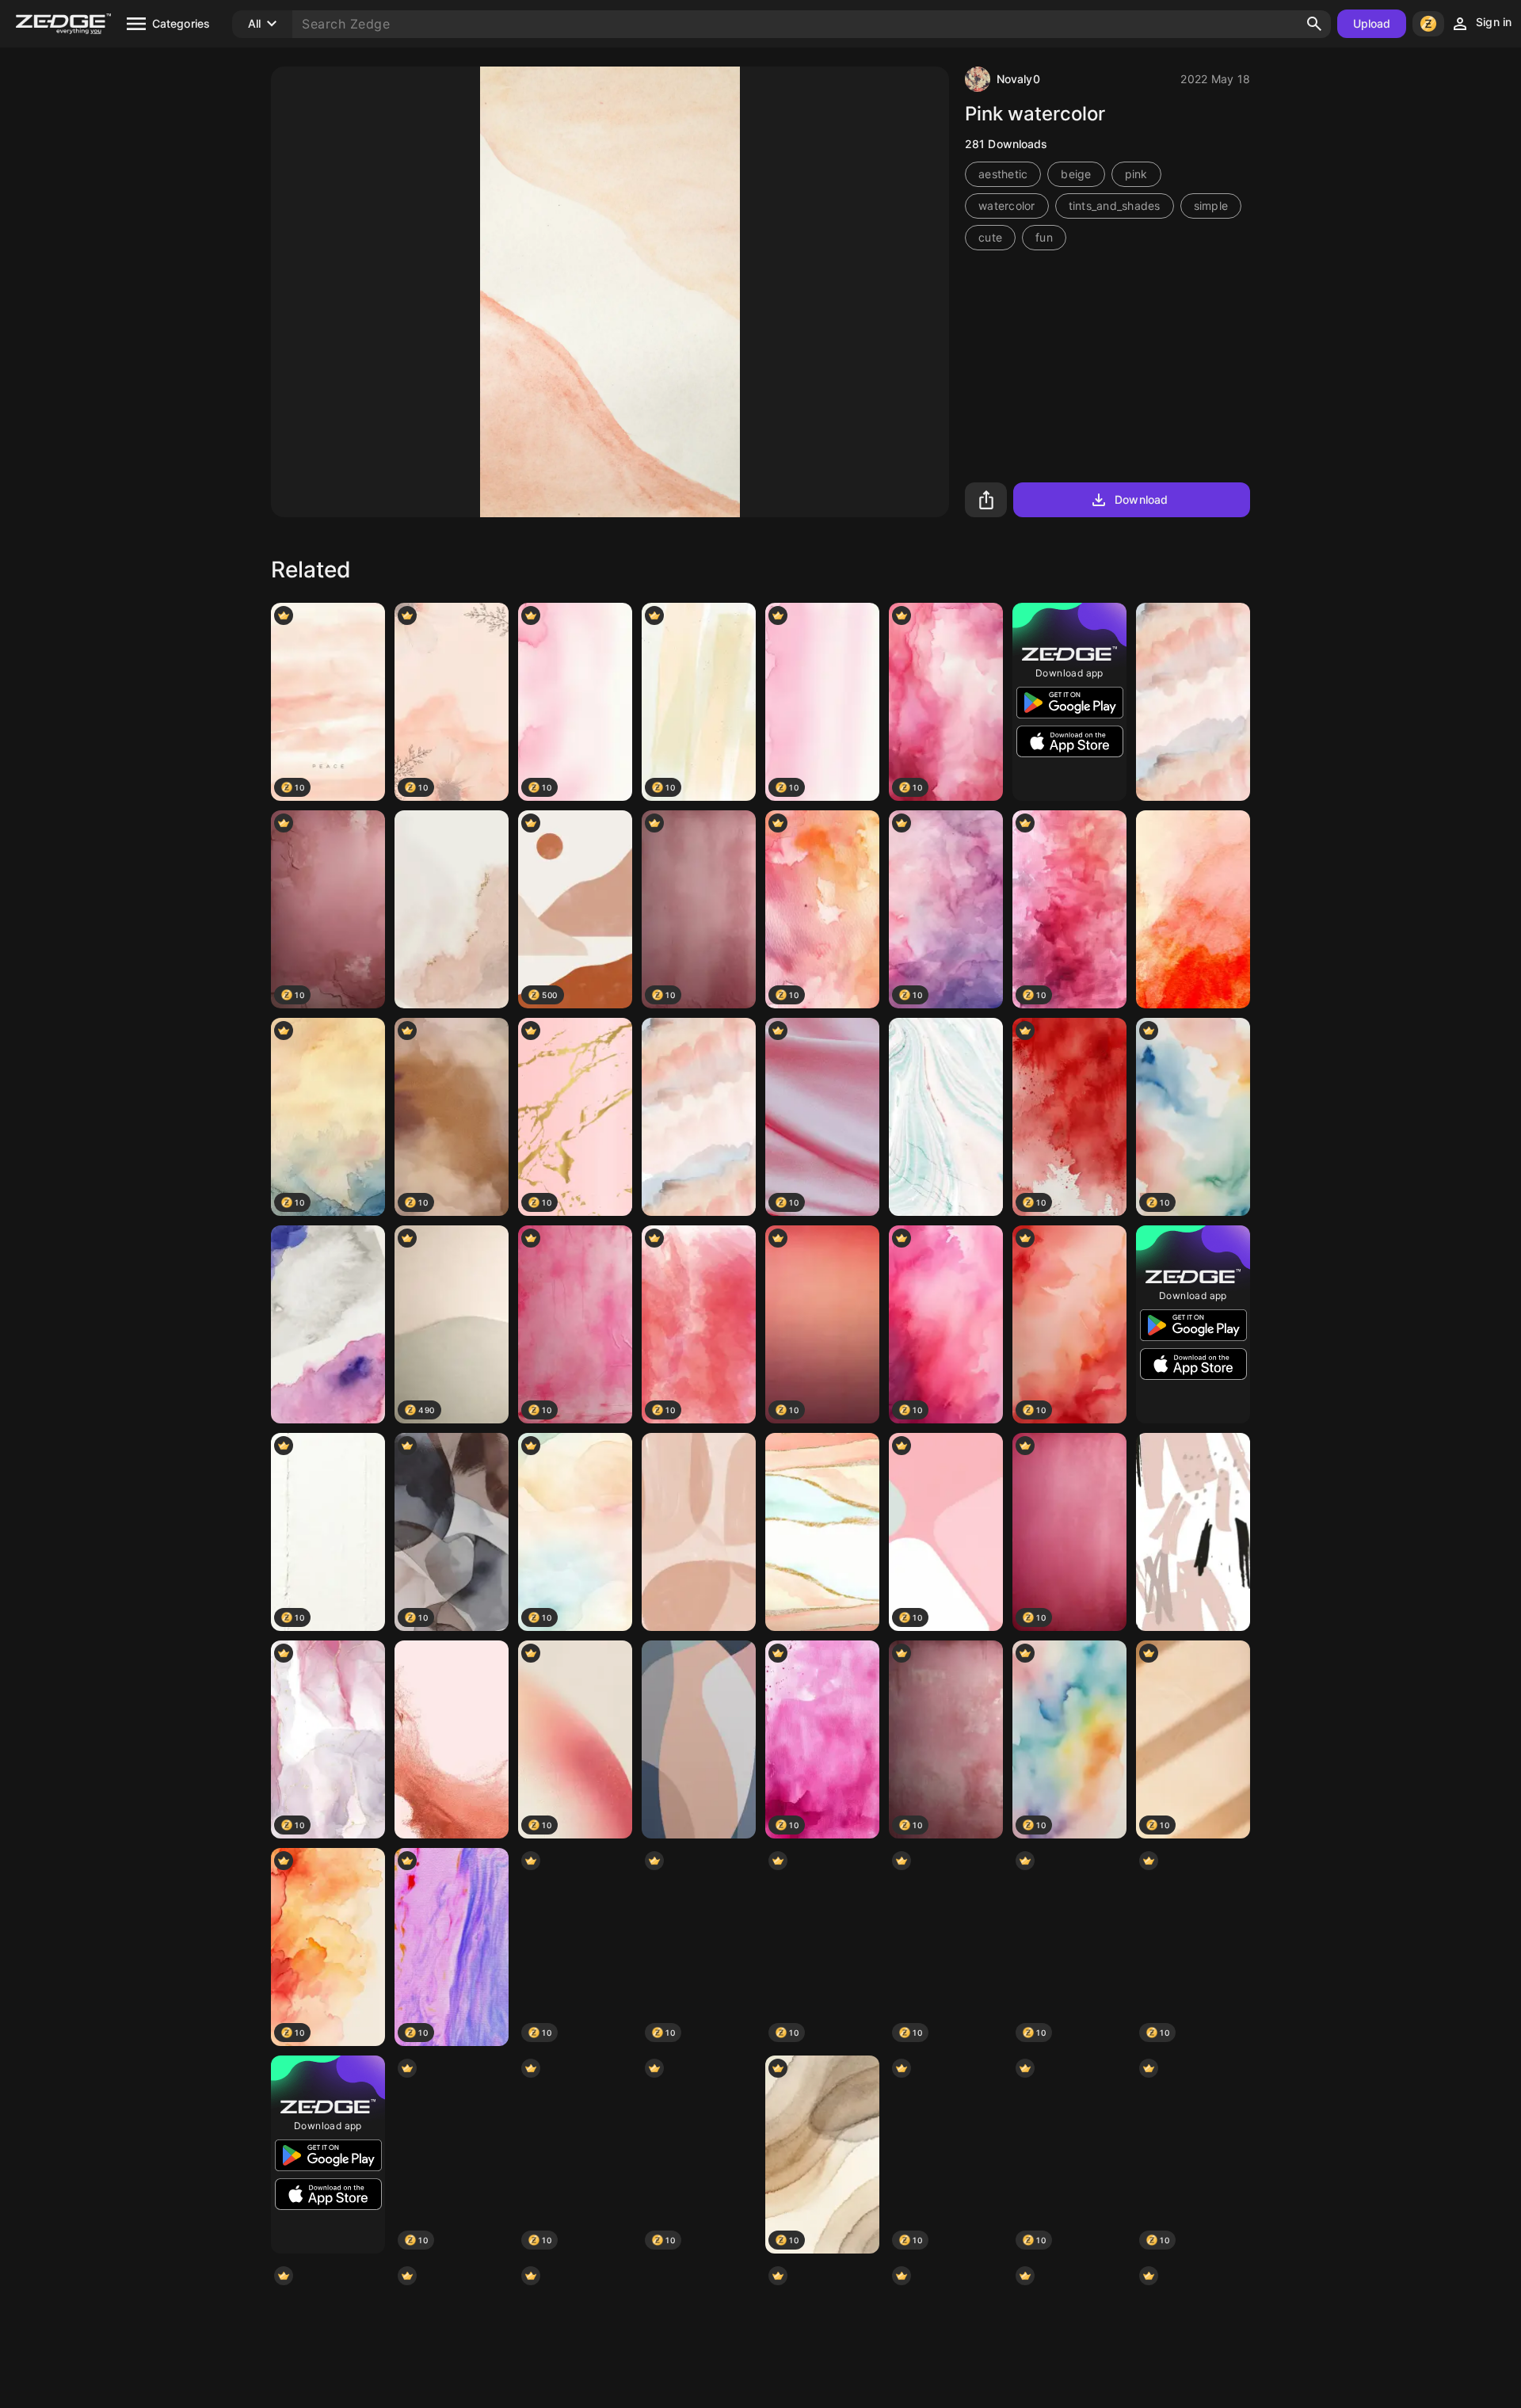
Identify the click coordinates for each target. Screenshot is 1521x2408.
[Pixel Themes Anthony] (699, 1739)
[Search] (1314, 24)
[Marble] (452, 909)
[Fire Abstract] (1193, 909)
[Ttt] (1193, 1532)
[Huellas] (822, 1532)
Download (1141, 499)
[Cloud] (328, 1324)
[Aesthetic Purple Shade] (699, 1117)
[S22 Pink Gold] (452, 1739)
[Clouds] (1193, 702)
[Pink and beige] (699, 1532)
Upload (1372, 23)
